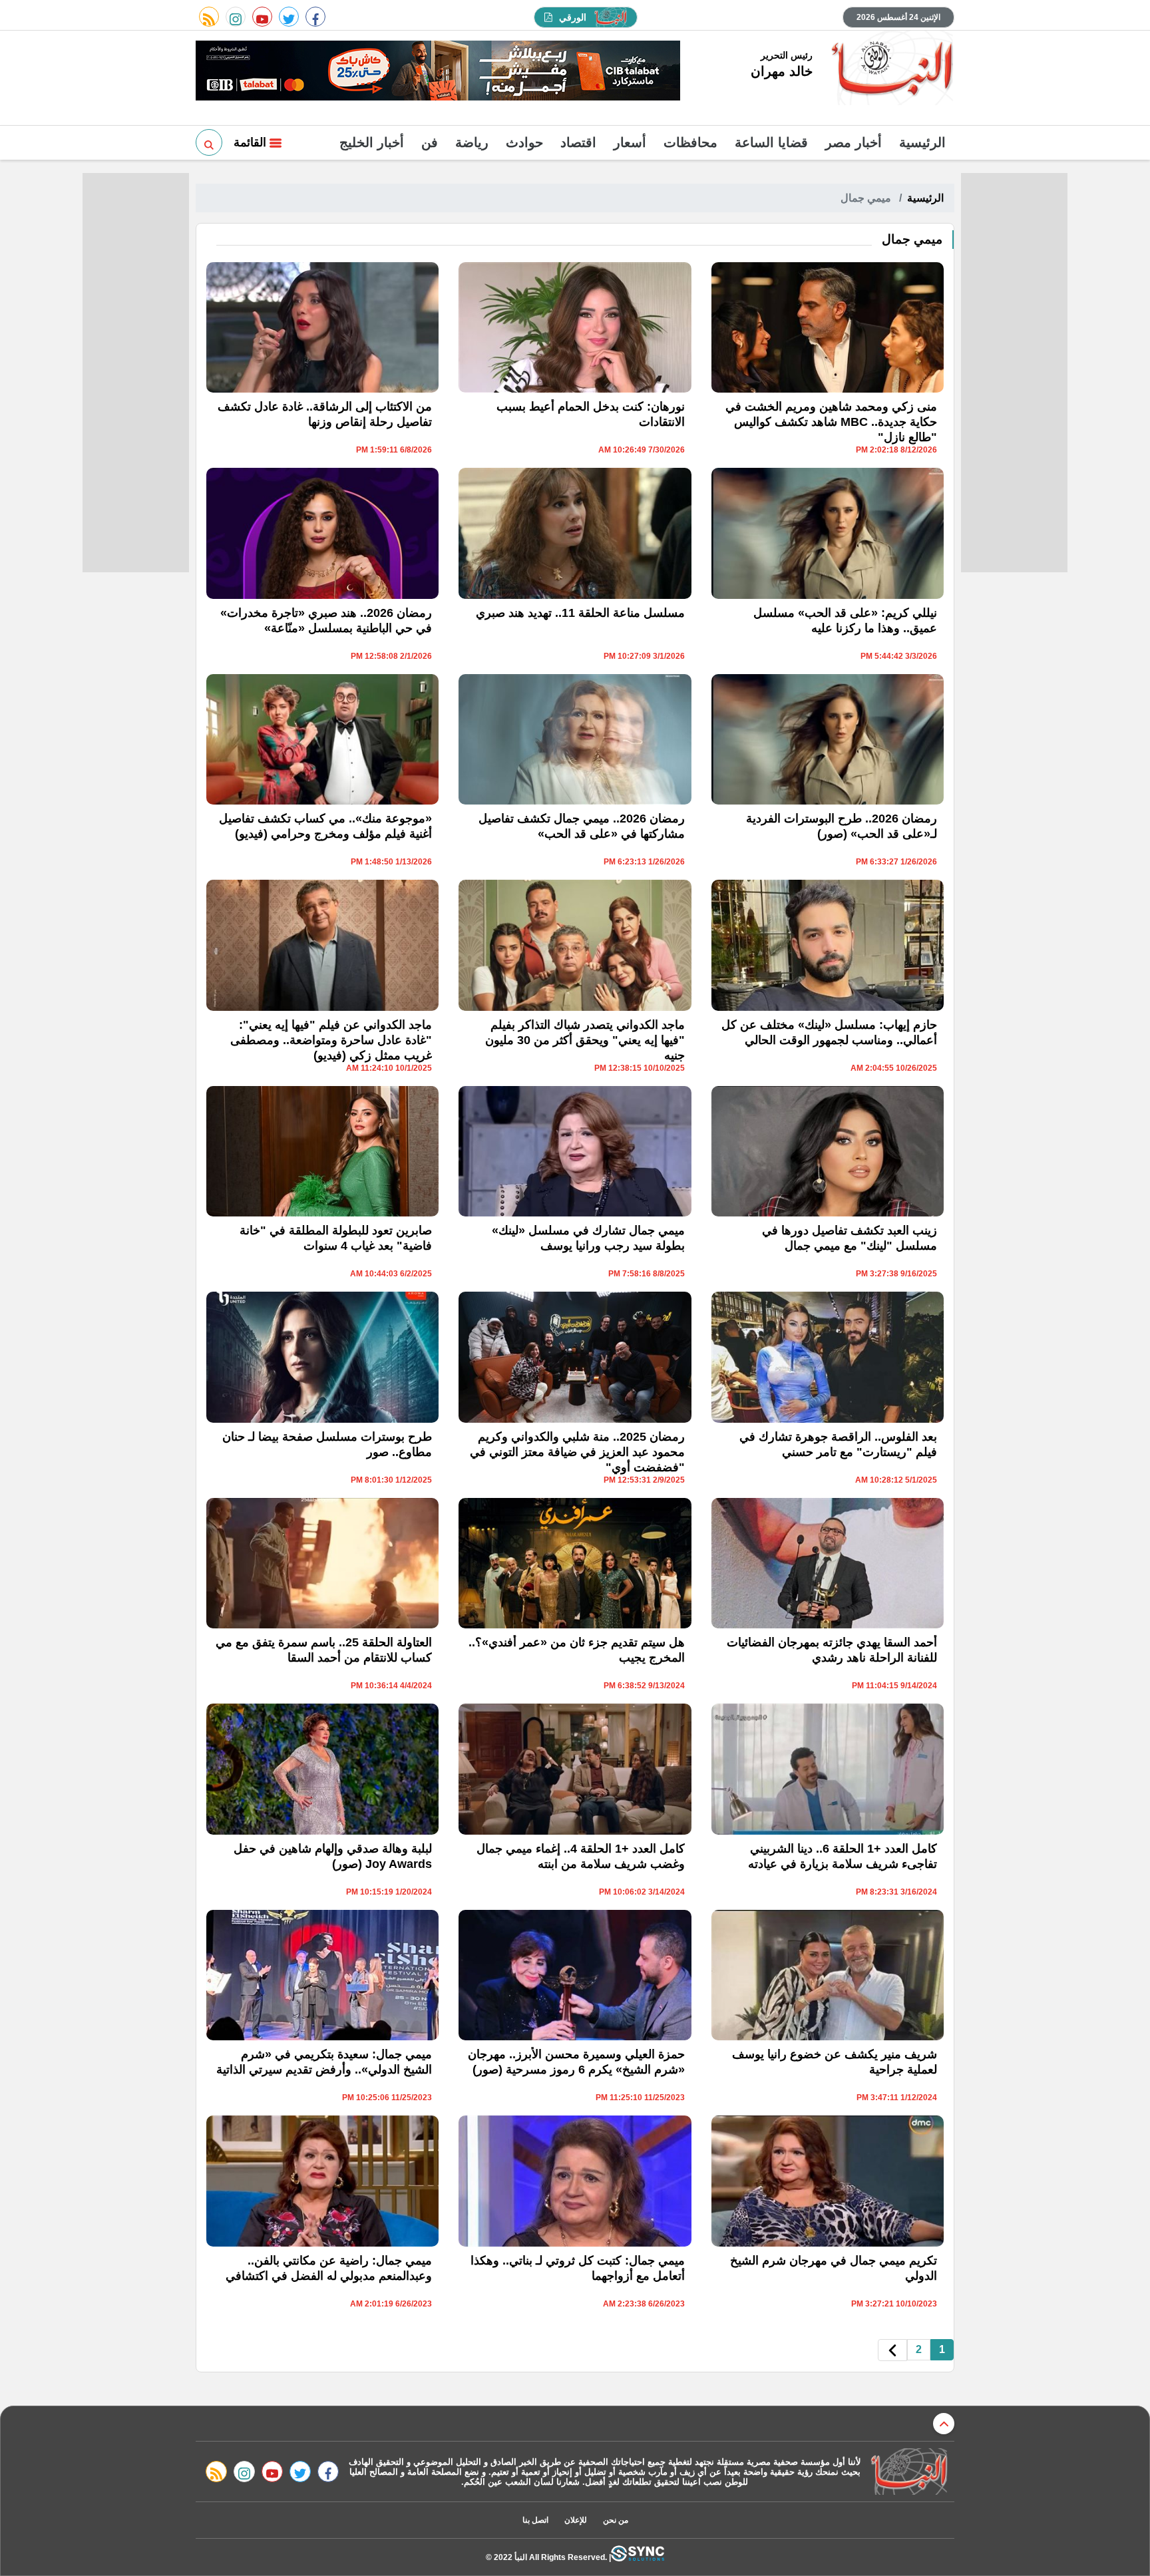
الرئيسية (922, 142)
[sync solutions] (638, 2557)
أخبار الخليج (372, 142)
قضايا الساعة (771, 142)
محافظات (690, 142)
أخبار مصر (854, 142)
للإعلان (576, 2520)
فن (430, 142)
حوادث (524, 142)
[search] (209, 142)
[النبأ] (890, 69)
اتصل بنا (535, 2520)
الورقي (573, 17)
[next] (892, 2350)
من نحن (616, 2520)
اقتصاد (578, 142)
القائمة (252, 142)
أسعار (630, 142)
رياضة (472, 142)
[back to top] (944, 2424)
